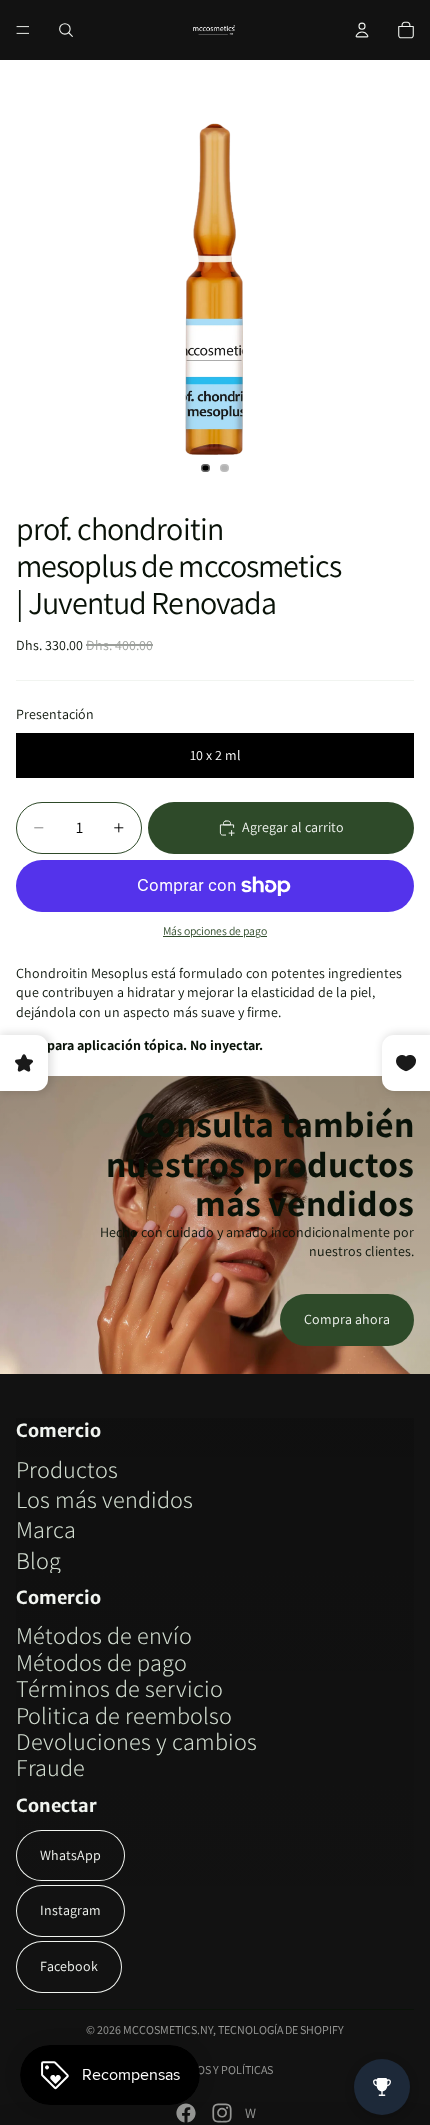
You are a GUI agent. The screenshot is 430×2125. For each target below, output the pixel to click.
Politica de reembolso (124, 1715)
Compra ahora (347, 1319)
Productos (67, 1469)
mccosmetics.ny (168, 2029)
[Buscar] (66, 30)
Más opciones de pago (215, 930)
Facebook (69, 1966)
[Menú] (23, 30)
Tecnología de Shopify (281, 2029)
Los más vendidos (104, 1499)
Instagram (70, 1910)
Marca (46, 1529)
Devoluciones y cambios (136, 1741)
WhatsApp (70, 1855)
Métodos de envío (104, 1635)
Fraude (50, 1767)
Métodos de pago (101, 1662)
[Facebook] (186, 2113)
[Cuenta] (362, 30)
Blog (38, 1560)
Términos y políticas (215, 2069)
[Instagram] (222, 2113)
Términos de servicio (119, 1688)
